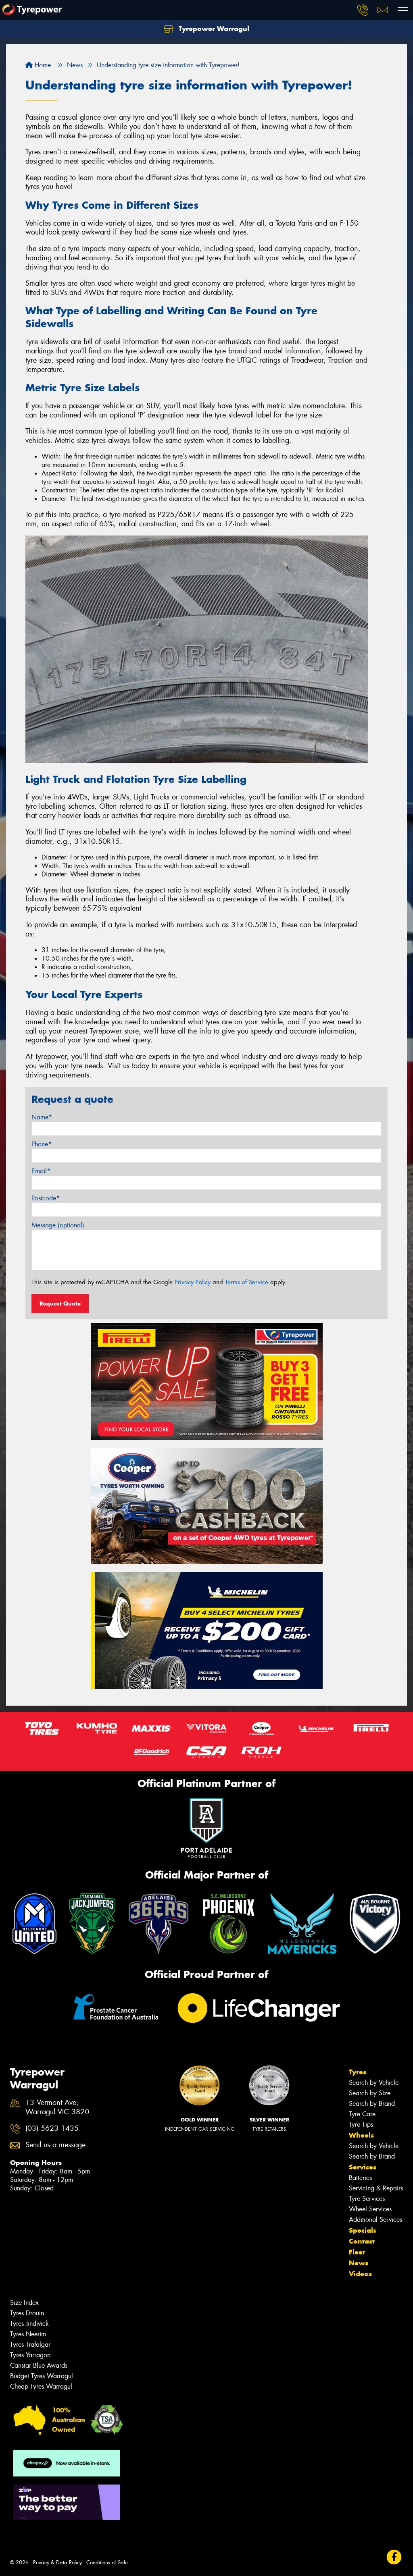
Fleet (357, 2252)
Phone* (42, 1144)
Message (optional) (58, 1225)
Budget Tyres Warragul (42, 2376)
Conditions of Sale (107, 2563)
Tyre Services (367, 2199)
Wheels (361, 2135)
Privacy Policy (193, 1282)
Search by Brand (372, 2104)
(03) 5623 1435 (52, 2129)
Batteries (360, 2178)
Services (363, 2167)
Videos (360, 2274)
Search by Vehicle (374, 2083)
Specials (363, 2230)
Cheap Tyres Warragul (41, 2386)
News (359, 2263)
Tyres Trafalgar (30, 2345)
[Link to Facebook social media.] (394, 2557)
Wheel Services (370, 2209)
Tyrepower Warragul (213, 29)
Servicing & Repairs (376, 2188)
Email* (41, 1171)
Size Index (24, 2303)
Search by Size (370, 2093)
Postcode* (46, 1198)
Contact (362, 2241)
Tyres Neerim (28, 2334)
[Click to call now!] (363, 10)
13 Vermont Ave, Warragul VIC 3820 (57, 2107)
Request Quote (60, 1304)
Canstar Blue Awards (39, 2365)
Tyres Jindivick (29, 2324)
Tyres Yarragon (30, 2355)
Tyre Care (362, 2114)
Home (42, 65)
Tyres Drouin (27, 2313)
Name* (42, 1117)
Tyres (358, 2072)
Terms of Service (247, 1282)
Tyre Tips (361, 2125)
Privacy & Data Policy (57, 2563)
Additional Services (375, 2220)
